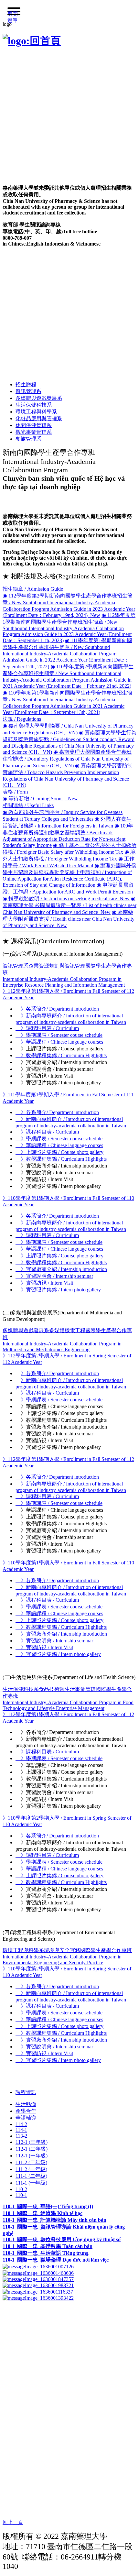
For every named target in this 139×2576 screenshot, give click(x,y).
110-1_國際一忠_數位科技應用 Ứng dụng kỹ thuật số (62, 2239)
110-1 (21, 2195)
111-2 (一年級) (31, 2169)
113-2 (21, 2136)
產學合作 (26, 2111)
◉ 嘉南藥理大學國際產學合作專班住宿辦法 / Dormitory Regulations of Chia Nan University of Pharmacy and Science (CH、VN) (67, 759)
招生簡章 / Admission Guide (33, 589)
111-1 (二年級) (31, 2176)
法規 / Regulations (22, 719)
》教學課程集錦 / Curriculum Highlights (61, 1055)
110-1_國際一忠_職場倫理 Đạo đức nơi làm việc (56, 2260)
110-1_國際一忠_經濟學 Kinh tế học (43, 2213)
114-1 (21, 2130)
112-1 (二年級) (32, 2149)
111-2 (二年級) (31, 2162)
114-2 (21, 2124)
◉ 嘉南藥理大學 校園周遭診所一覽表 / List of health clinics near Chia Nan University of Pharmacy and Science (69, 905)
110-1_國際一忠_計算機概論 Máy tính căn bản (54, 2220)
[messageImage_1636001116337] (38, 2291)
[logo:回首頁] (32, 41)
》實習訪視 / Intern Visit (44, 1283)
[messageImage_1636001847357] (38, 2279)
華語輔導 (26, 2118)
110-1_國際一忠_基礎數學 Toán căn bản (48, 2246)
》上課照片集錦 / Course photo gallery (59, 1152)
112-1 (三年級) (32, 2142)
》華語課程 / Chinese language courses (59, 1042)
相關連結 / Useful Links (28, 805)
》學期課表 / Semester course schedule (59, 1035)
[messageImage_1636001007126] (38, 2266)
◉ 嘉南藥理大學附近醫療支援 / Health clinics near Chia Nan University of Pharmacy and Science (69, 919)
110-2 (21, 2189)
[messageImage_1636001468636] (38, 2272)
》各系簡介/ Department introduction (57, 1009)
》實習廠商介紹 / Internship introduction (61, 1269)
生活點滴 (26, 2104)
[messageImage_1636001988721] (38, 2285)
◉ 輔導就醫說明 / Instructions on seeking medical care (66, 899)
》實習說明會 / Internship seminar (54, 1276)
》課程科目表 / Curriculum (47, 1028)
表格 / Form (15, 792)
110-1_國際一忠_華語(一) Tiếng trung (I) (48, 2206)
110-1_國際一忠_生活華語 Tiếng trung (46, 2253)
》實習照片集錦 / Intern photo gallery (58, 1290)
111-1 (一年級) (31, 2183)
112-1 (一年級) (32, 2156)
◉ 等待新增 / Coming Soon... (40, 799)
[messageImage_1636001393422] (38, 2298)
